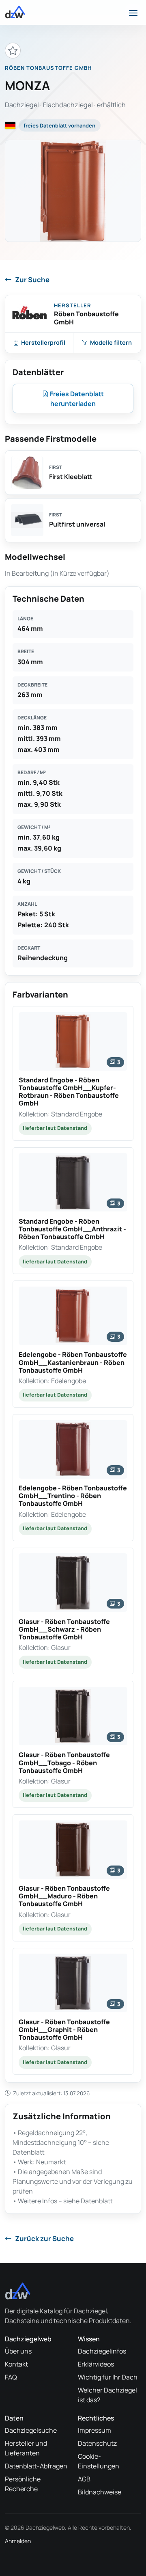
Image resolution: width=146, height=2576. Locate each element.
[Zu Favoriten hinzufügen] (13, 51)
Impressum (94, 2430)
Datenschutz (97, 2443)
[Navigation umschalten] (133, 12)
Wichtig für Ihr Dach (108, 2377)
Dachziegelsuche (31, 2430)
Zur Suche (32, 280)
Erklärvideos (96, 2364)
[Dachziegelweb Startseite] (15, 12)
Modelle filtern (111, 342)
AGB (84, 2479)
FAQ (11, 2377)
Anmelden (18, 2541)
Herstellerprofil (43, 342)
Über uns (18, 2351)
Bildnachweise (100, 2492)
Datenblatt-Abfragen (36, 2466)
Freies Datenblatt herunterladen (76, 399)
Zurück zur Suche (44, 2238)
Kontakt (16, 2364)
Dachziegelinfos (102, 2351)
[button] (73, 1073)
